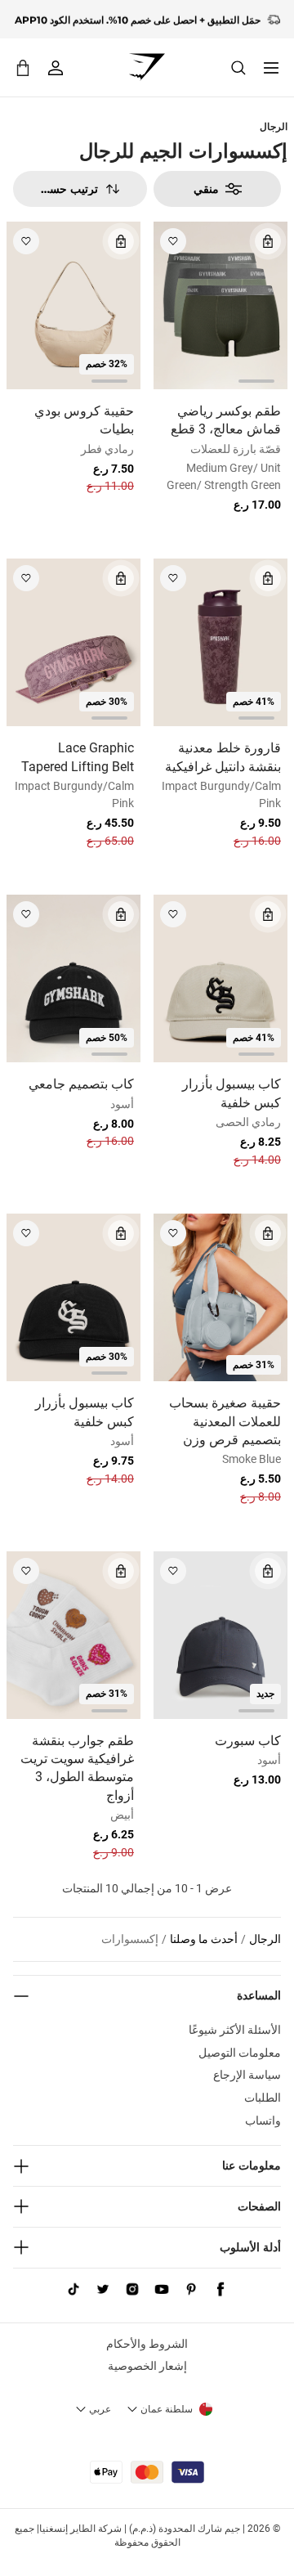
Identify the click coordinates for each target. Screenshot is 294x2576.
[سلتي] (23, 67)
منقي (206, 189)
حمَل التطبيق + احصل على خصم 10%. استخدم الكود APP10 (138, 19)
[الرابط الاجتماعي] (220, 2290)
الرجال (274, 126)
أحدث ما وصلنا (204, 1939)
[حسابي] (56, 68)
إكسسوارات (130, 1939)
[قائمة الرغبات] (173, 241)
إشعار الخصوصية (147, 2366)
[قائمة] (271, 68)
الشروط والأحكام (147, 2344)
